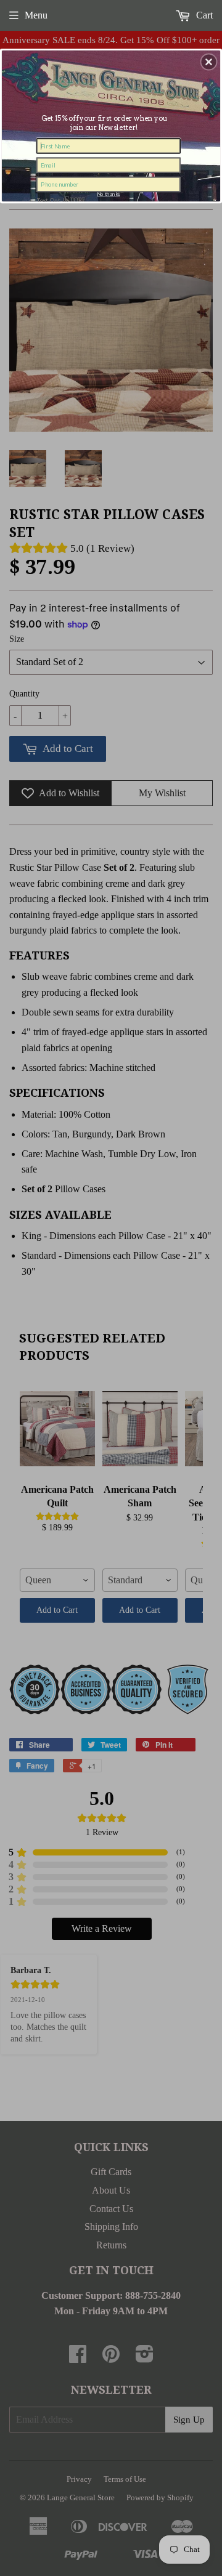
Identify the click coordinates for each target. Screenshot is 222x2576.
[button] (209, 62)
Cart (203, 15)
